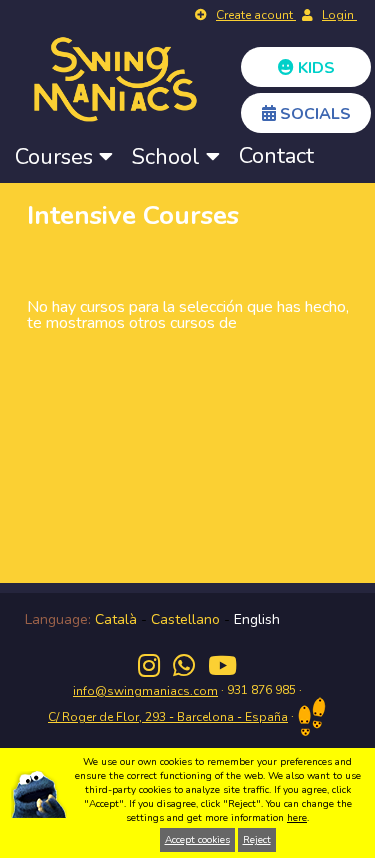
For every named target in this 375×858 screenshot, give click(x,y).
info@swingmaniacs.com (145, 691)
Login (339, 15)
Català (116, 619)
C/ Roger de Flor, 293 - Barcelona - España (168, 717)
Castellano (185, 619)
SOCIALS (313, 114)
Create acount (256, 15)
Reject (257, 840)
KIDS (314, 68)
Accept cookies (197, 840)
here (297, 818)
